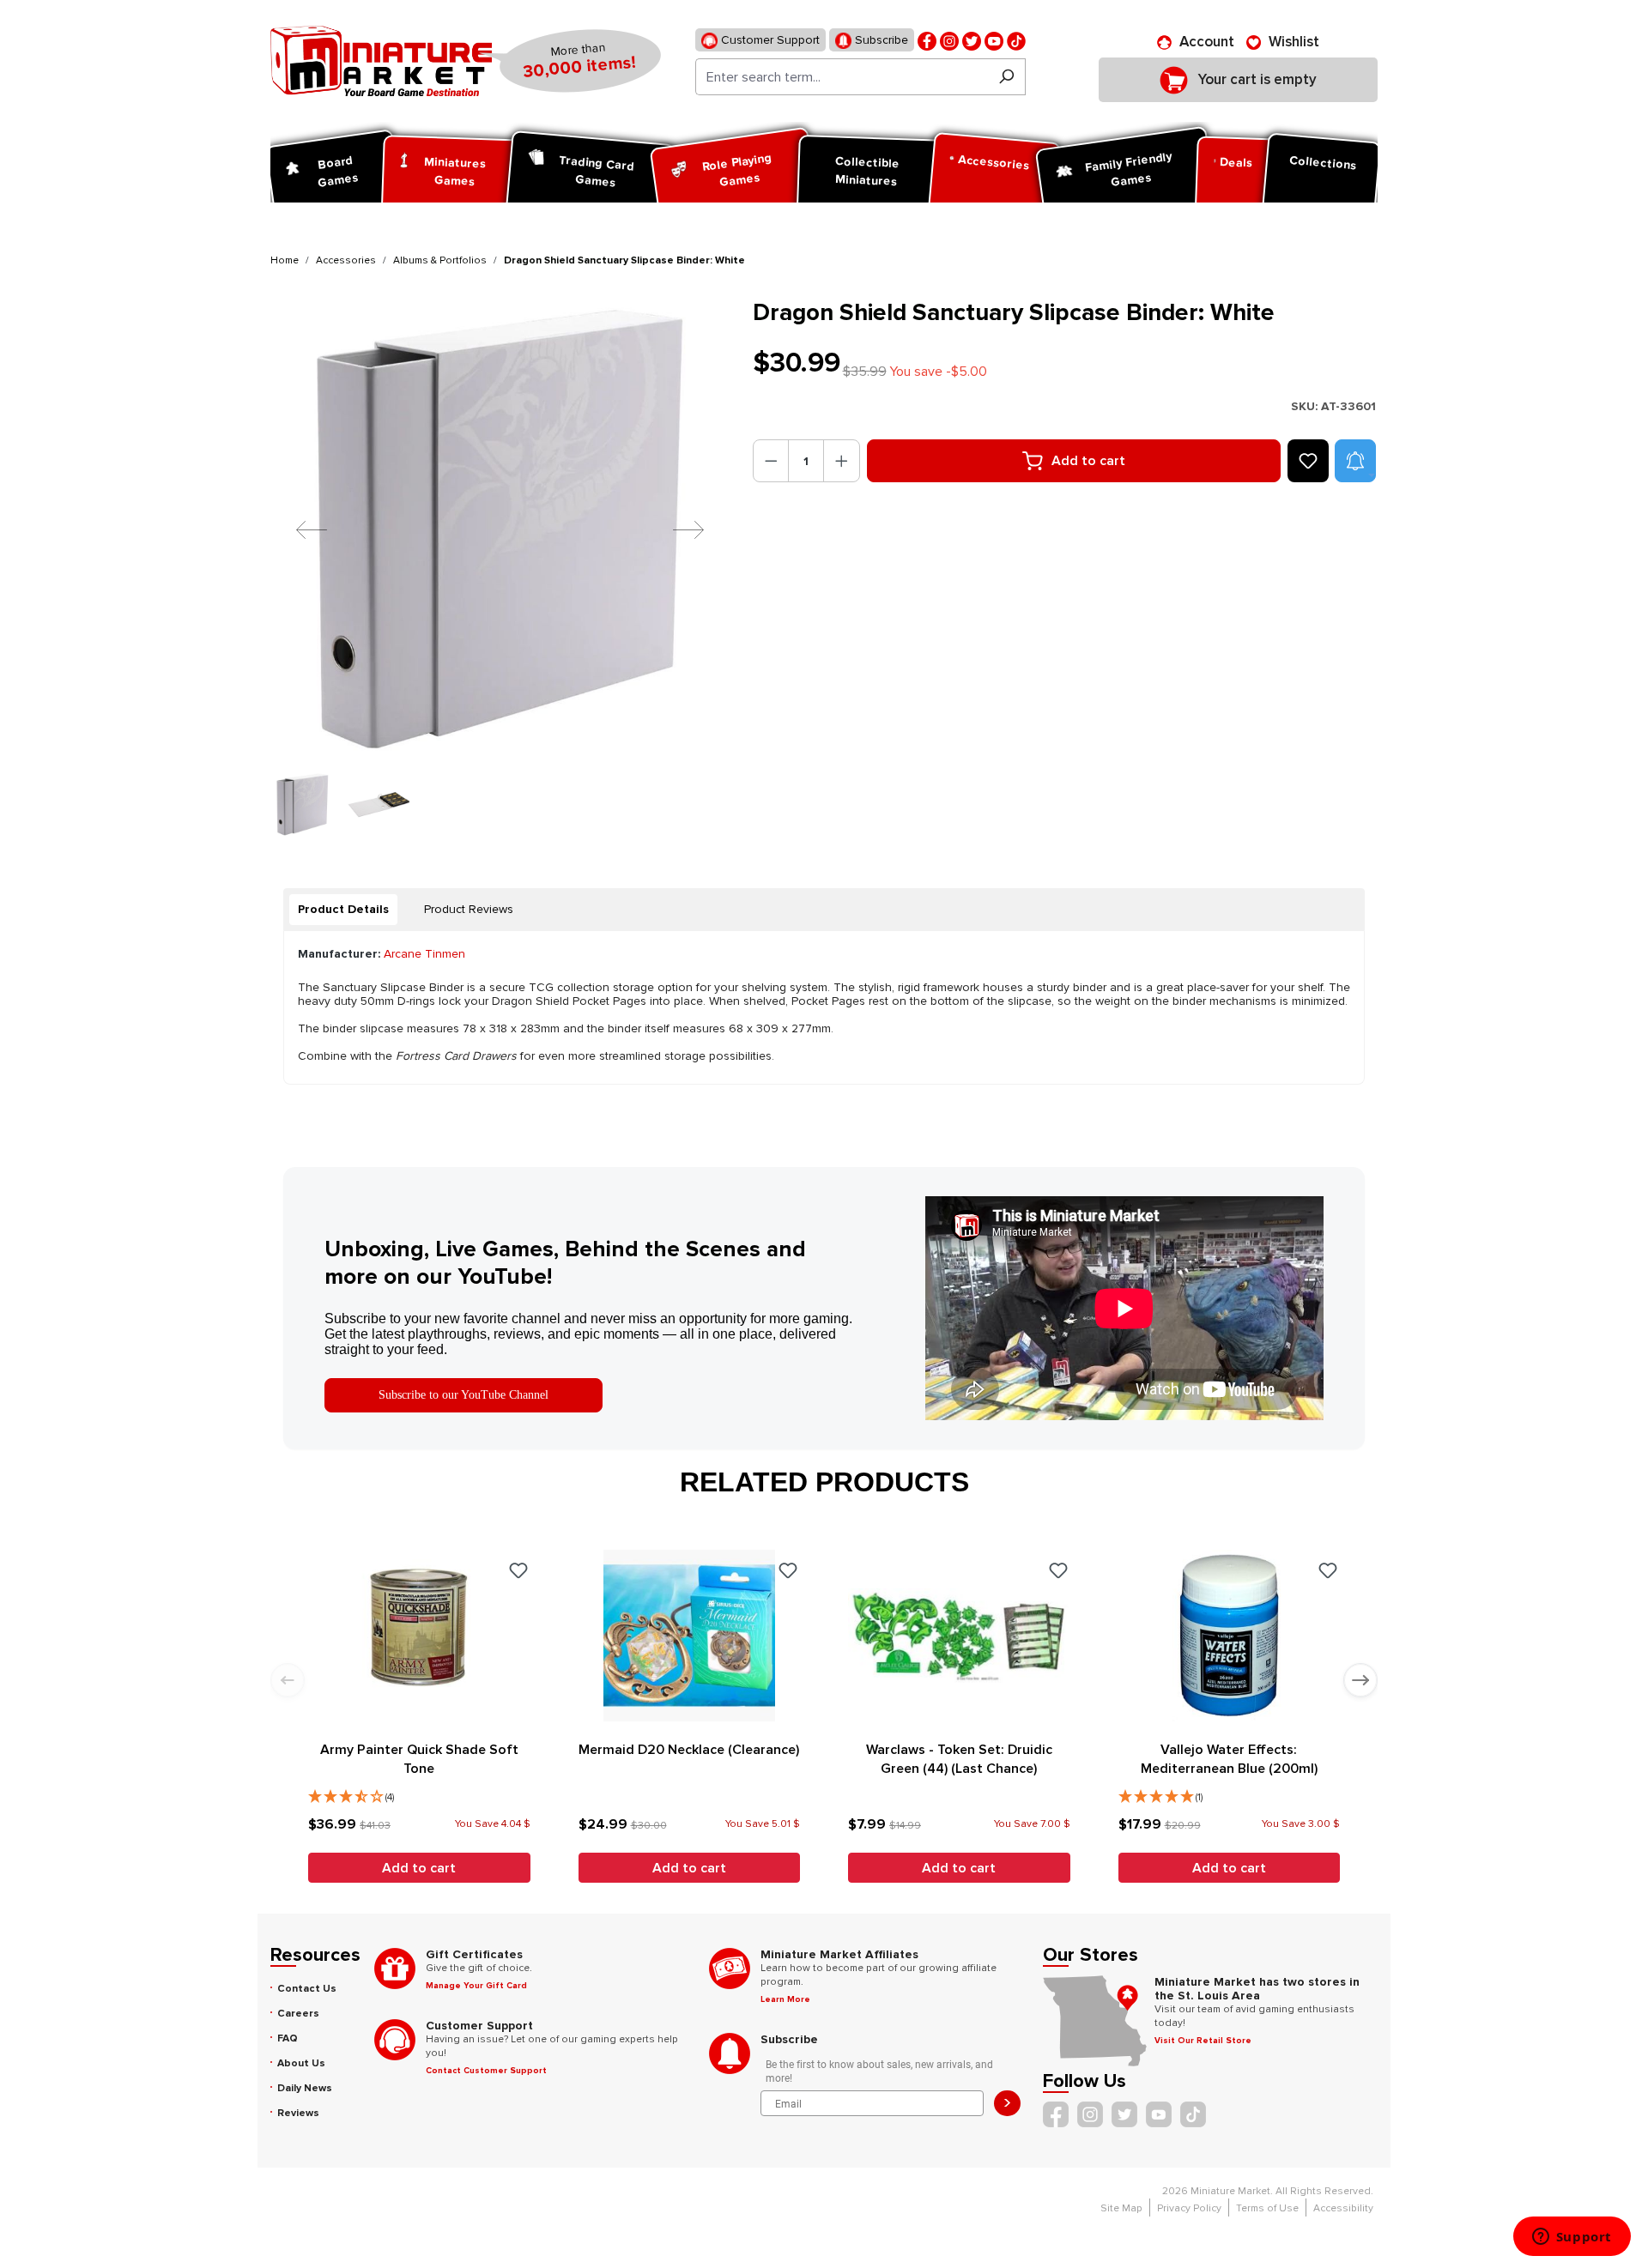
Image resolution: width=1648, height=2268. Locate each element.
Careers (298, 2014)
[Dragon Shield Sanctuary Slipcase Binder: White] (501, 529)
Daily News (305, 2088)
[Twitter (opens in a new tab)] (972, 40)
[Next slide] (1360, 1680)
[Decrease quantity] (771, 461)
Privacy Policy (1189, 2208)
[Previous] (299, 529)
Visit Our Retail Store (1203, 2041)
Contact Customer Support (486, 2071)
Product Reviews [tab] (469, 909)
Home (285, 260)
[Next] (676, 529)
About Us (301, 2063)
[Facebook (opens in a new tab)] (927, 40)
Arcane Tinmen (424, 954)
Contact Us (307, 1989)
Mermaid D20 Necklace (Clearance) (689, 1750)
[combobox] (842, 77)
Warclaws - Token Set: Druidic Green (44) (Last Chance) (959, 1759)
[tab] (343, 910)
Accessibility (1343, 2208)
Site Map (1121, 2208)
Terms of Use (1267, 2208)
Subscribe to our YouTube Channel (463, 1395)
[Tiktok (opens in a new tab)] (1016, 40)
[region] (501, 567)
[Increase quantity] (842, 461)
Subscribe (880, 40)
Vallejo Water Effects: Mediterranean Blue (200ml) (1229, 1759)
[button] (1355, 461)
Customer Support (769, 40)
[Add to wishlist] (1308, 461)
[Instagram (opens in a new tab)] (949, 40)
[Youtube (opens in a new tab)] (994, 40)
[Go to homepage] (381, 61)
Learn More (785, 1999)
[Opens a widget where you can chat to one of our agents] (1572, 2238)
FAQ (288, 2038)
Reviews (298, 2113)
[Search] (1006, 77)
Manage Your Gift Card (476, 1986)
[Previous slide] (288, 1680)
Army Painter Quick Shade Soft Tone (419, 1759)
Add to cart (1088, 461)
